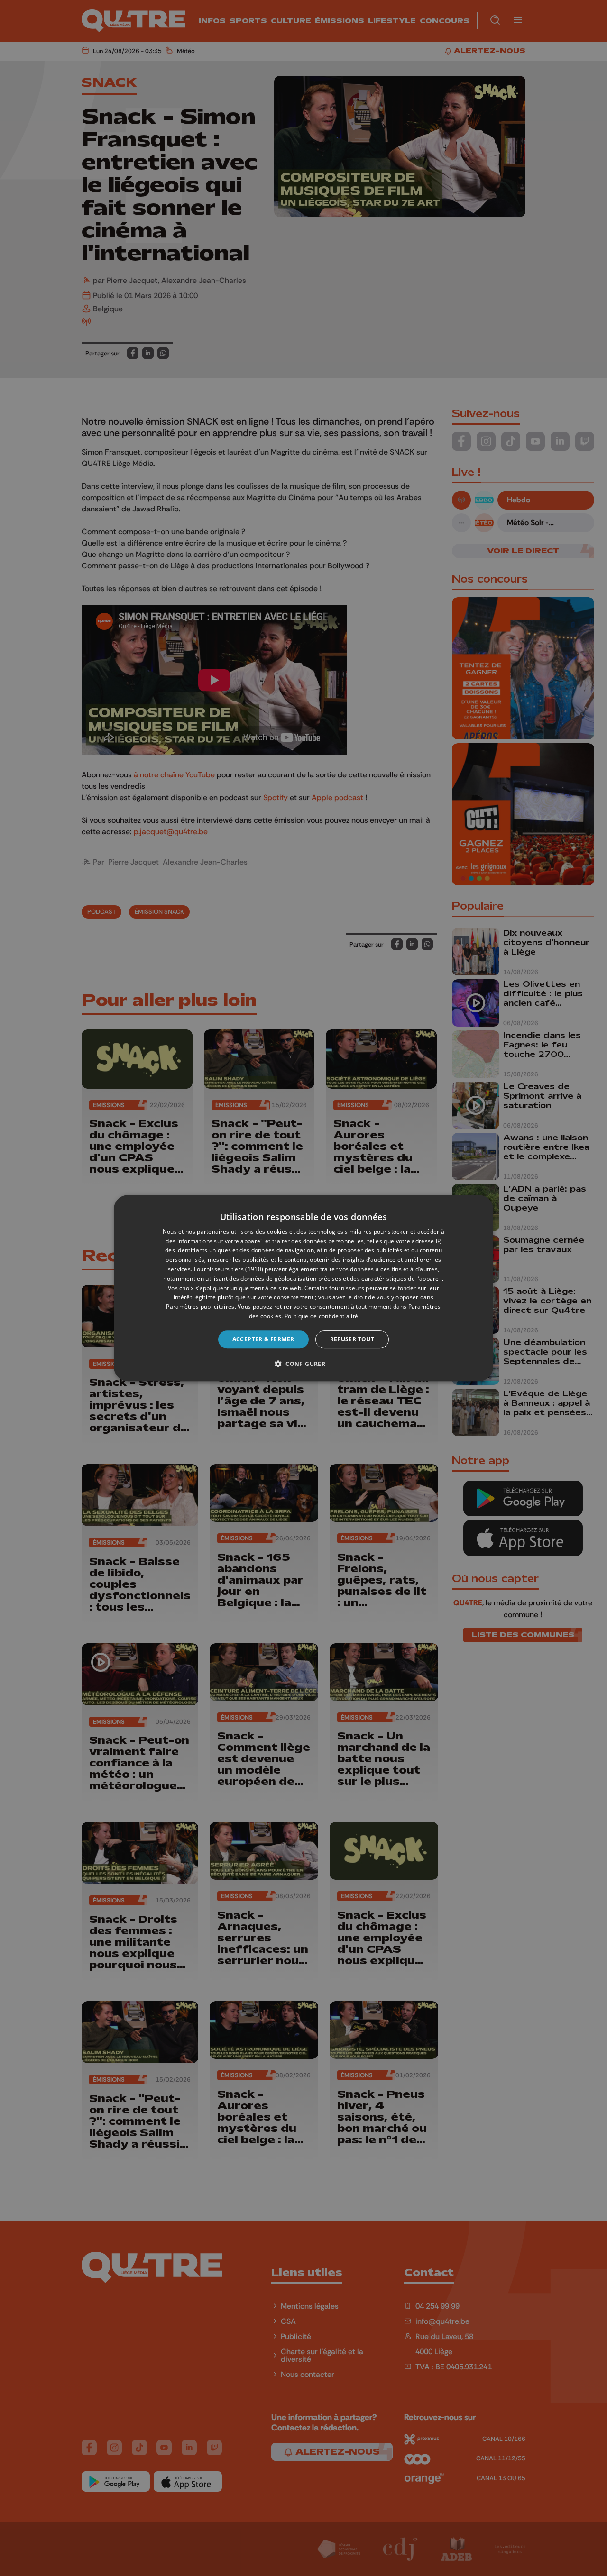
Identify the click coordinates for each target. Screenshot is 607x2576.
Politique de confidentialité (321, 1316)
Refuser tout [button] (352, 1339)
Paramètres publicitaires (200, 1306)
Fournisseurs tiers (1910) (229, 1269)
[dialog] (303, 1288)
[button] (303, 1364)
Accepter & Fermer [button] (263, 1339)
